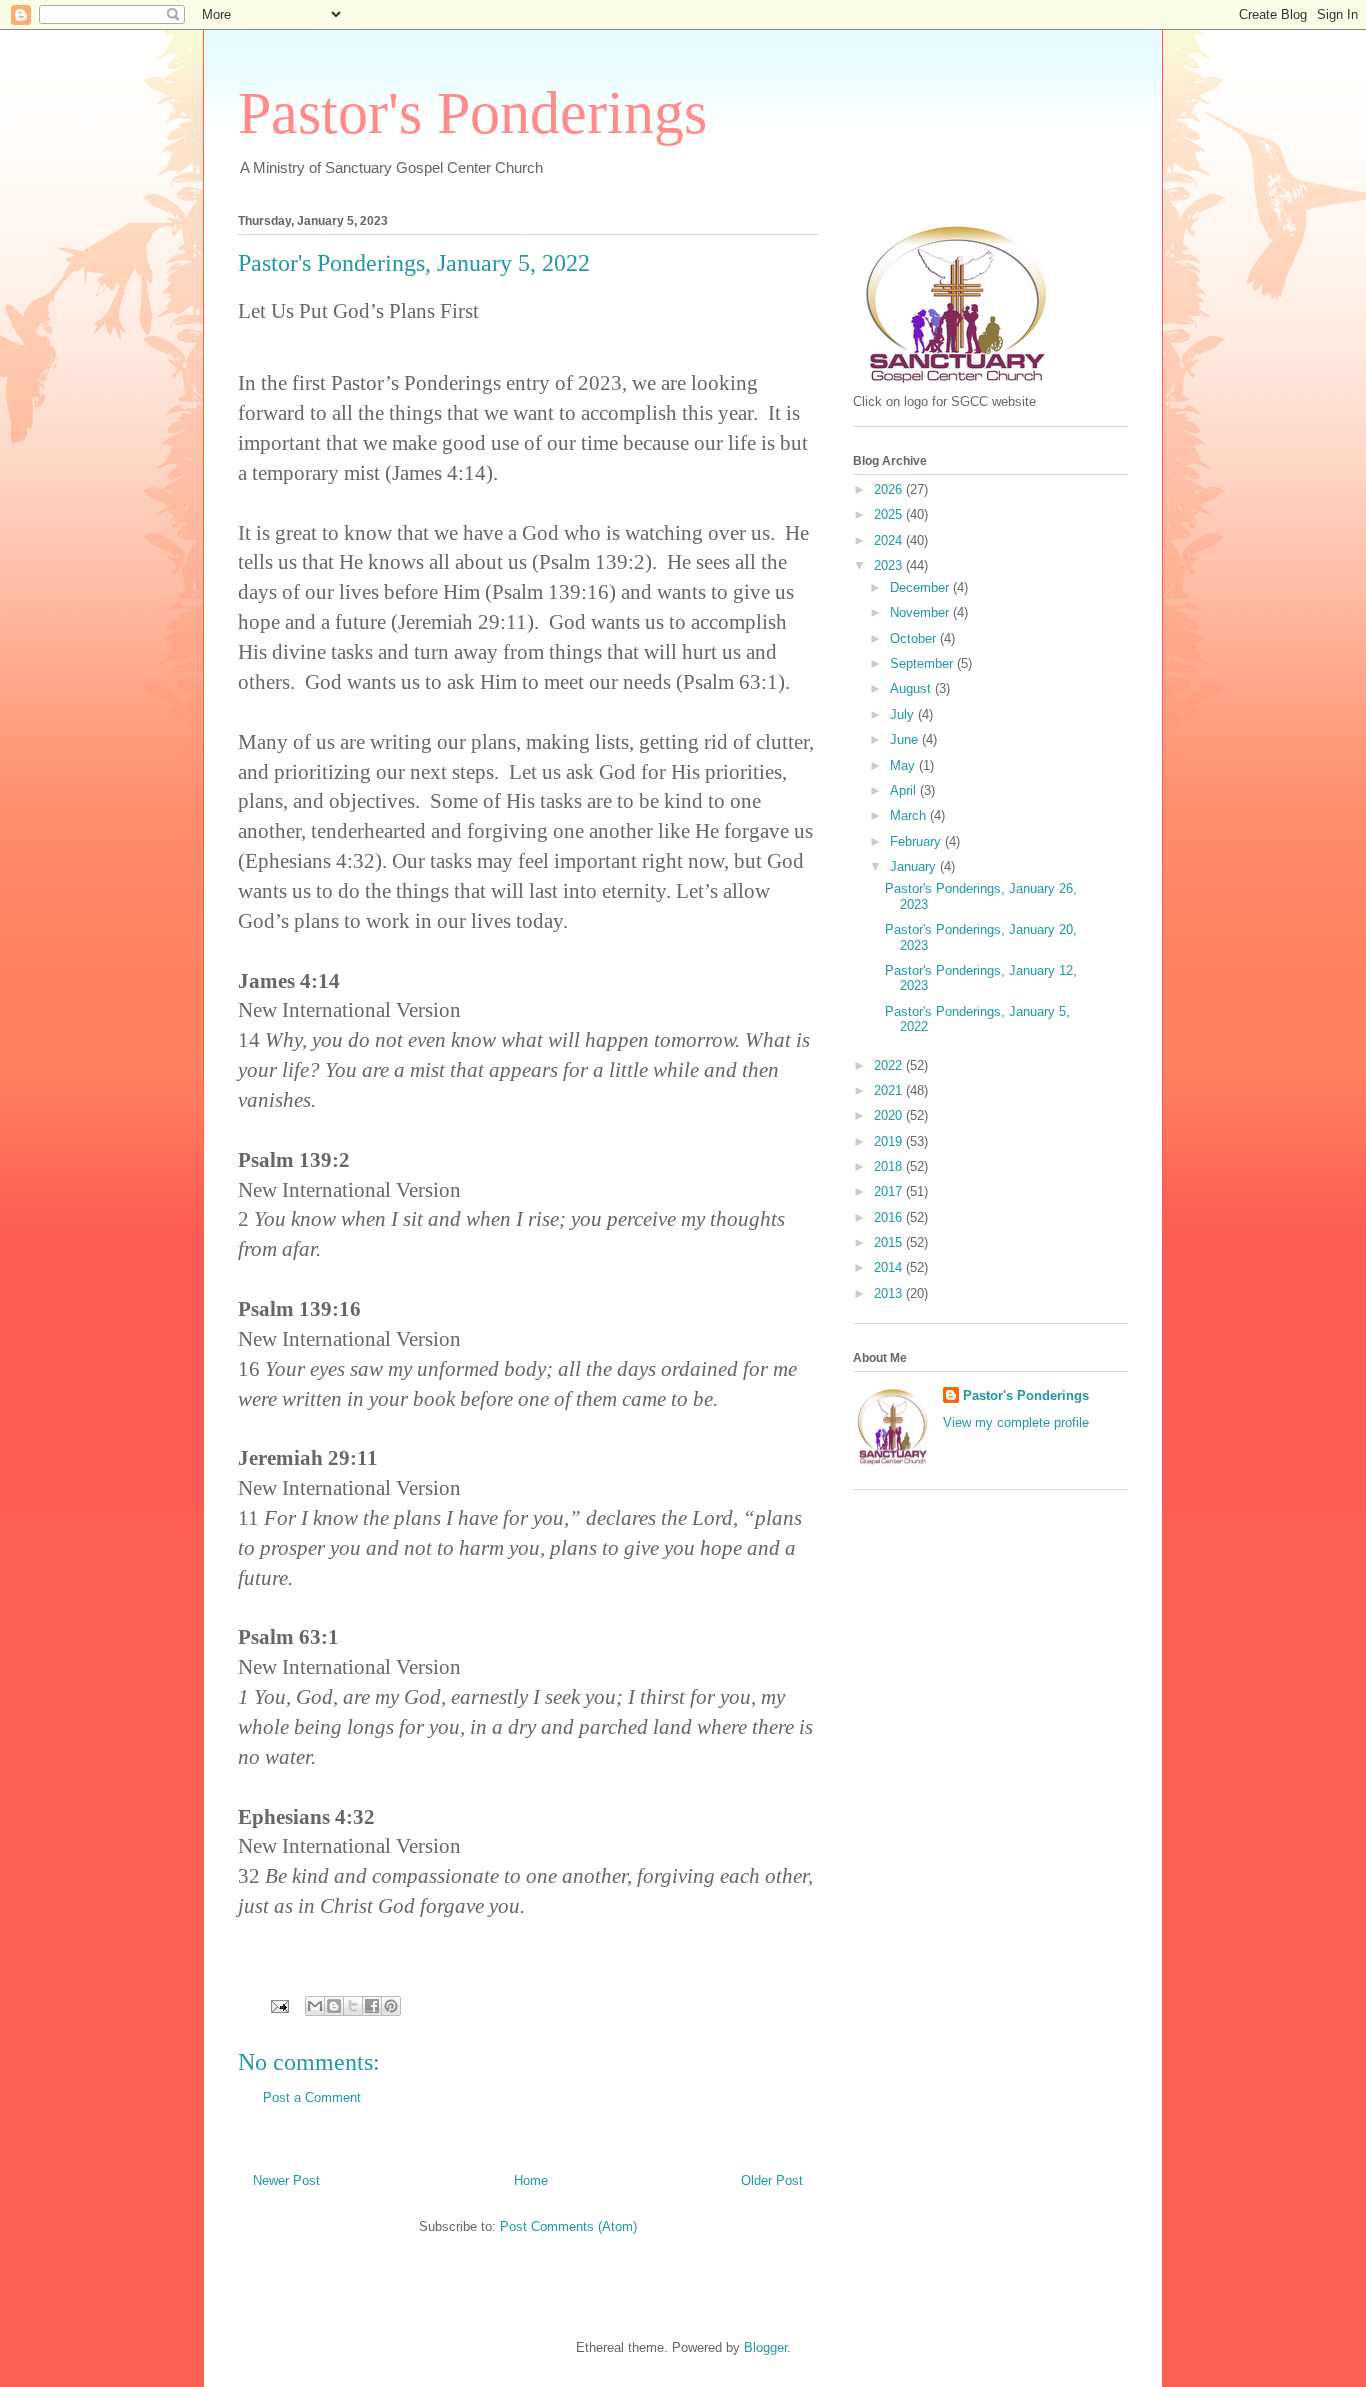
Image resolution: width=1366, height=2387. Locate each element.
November (921, 612)
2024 (890, 540)
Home (531, 2180)
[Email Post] (278, 2005)
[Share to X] (353, 2006)
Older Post (772, 2180)
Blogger (765, 2347)
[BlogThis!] (334, 2006)
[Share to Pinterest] (391, 2006)
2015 (890, 1242)
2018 (890, 1166)
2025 (890, 514)
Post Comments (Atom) (568, 2226)
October (915, 638)
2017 (890, 1191)
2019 (890, 1141)
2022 (890, 1065)
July (904, 714)
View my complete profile (1016, 1422)
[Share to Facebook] (372, 2006)
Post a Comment (312, 2097)
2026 (890, 489)
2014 (890, 1267)
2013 (890, 1293)
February (917, 841)
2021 (890, 1090)
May (904, 765)
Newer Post (286, 2180)
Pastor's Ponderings (472, 113)
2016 (890, 1217)
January (915, 866)
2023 (890, 565)
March (910, 815)
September (923, 663)
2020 (890, 1115)
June (906, 739)
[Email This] (315, 2006)
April (905, 790)
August (912, 688)
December (921, 587)
